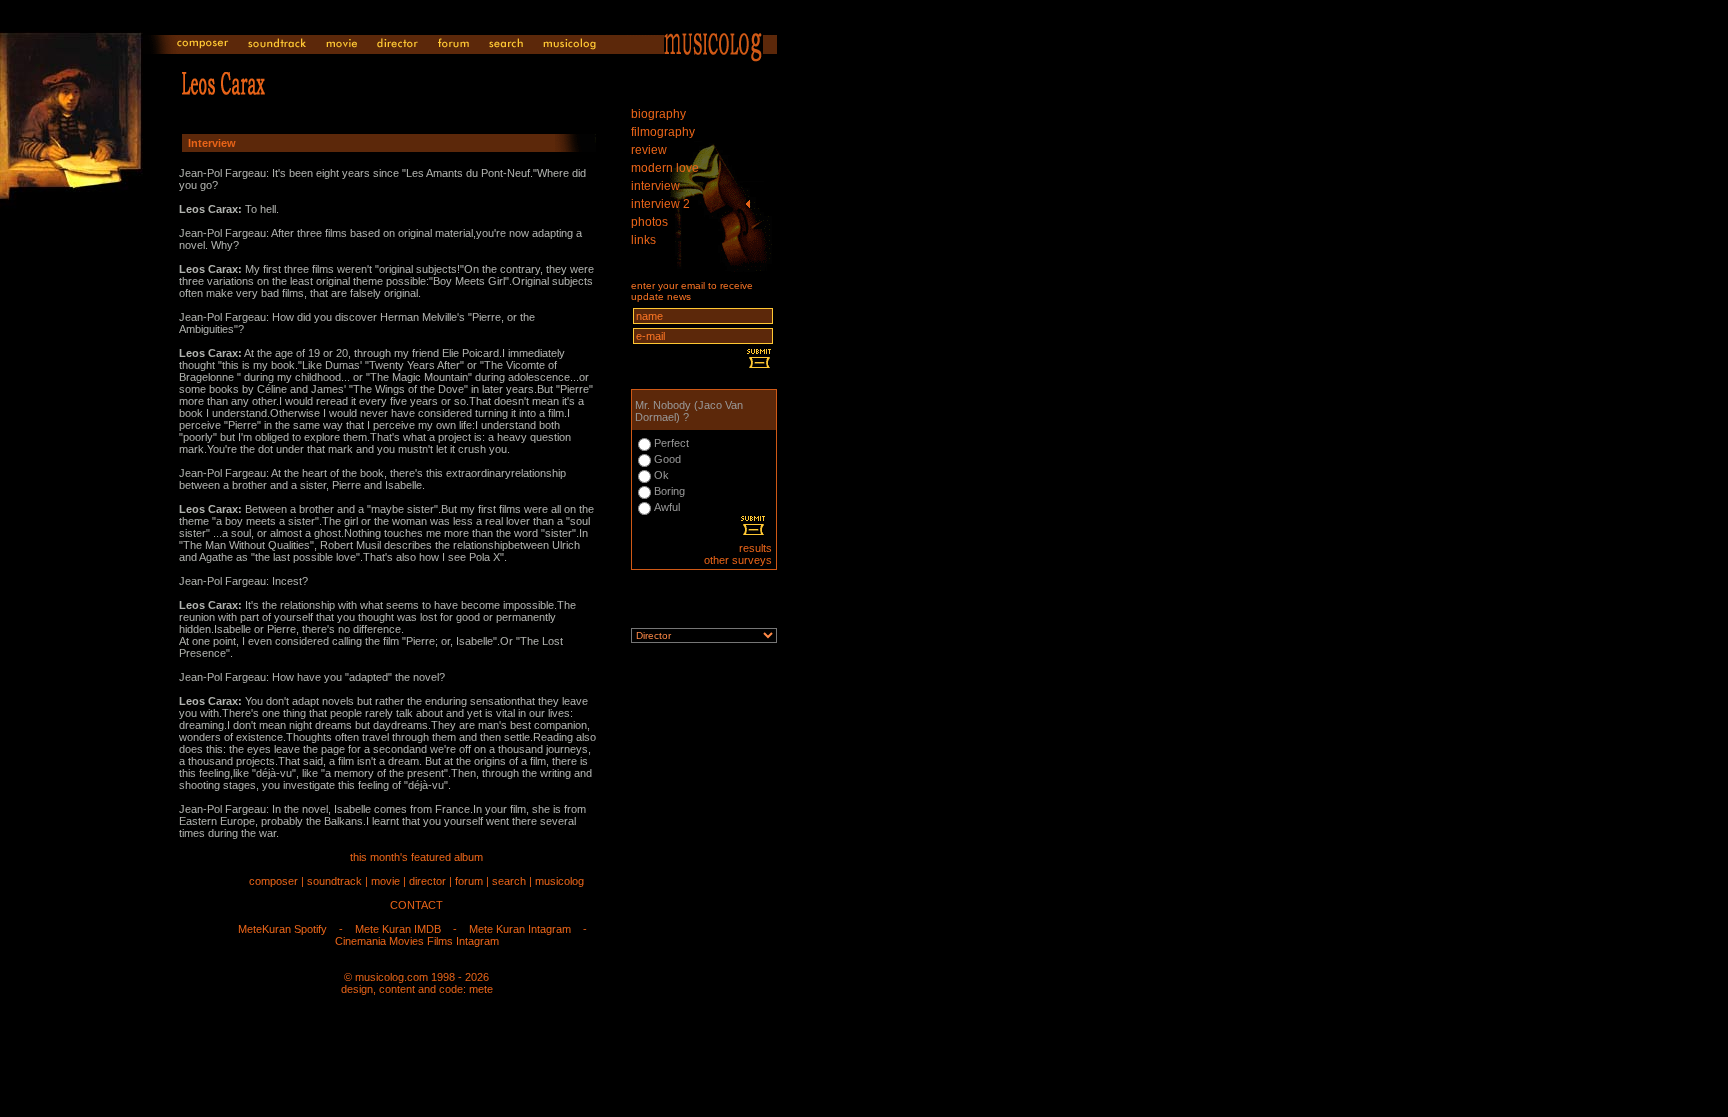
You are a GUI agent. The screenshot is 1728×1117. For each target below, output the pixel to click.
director (427, 881)
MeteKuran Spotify (282, 929)
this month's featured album (416, 857)
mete (481, 989)
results (755, 548)
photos (649, 222)
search (509, 881)
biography (658, 114)
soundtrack (334, 881)
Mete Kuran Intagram (520, 929)
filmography (663, 132)
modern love (665, 168)
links (643, 240)
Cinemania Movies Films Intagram (417, 941)
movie (385, 881)
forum (469, 881)
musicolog (559, 881)
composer (273, 881)
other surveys (738, 560)
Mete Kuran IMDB (398, 929)
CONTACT (416, 905)
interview (655, 186)
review (649, 150)
